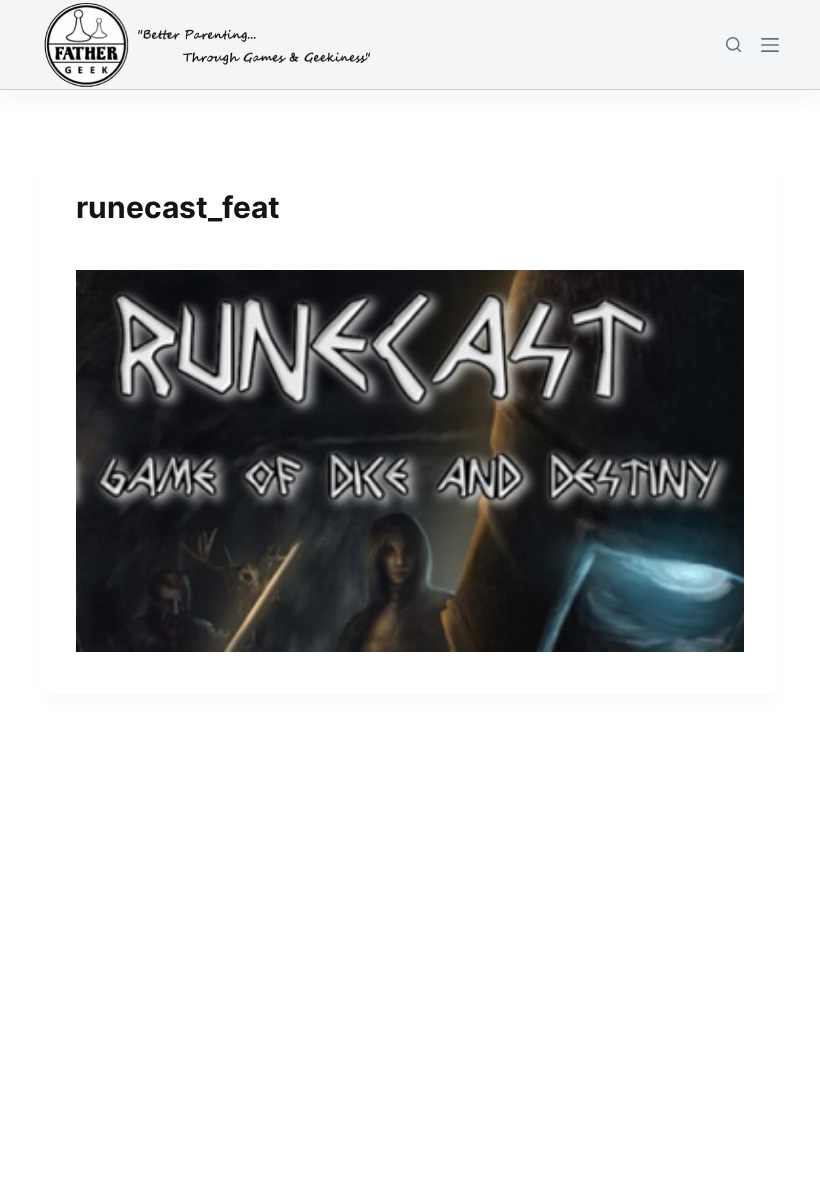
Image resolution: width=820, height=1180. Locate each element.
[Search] (733, 44)
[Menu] (770, 45)
